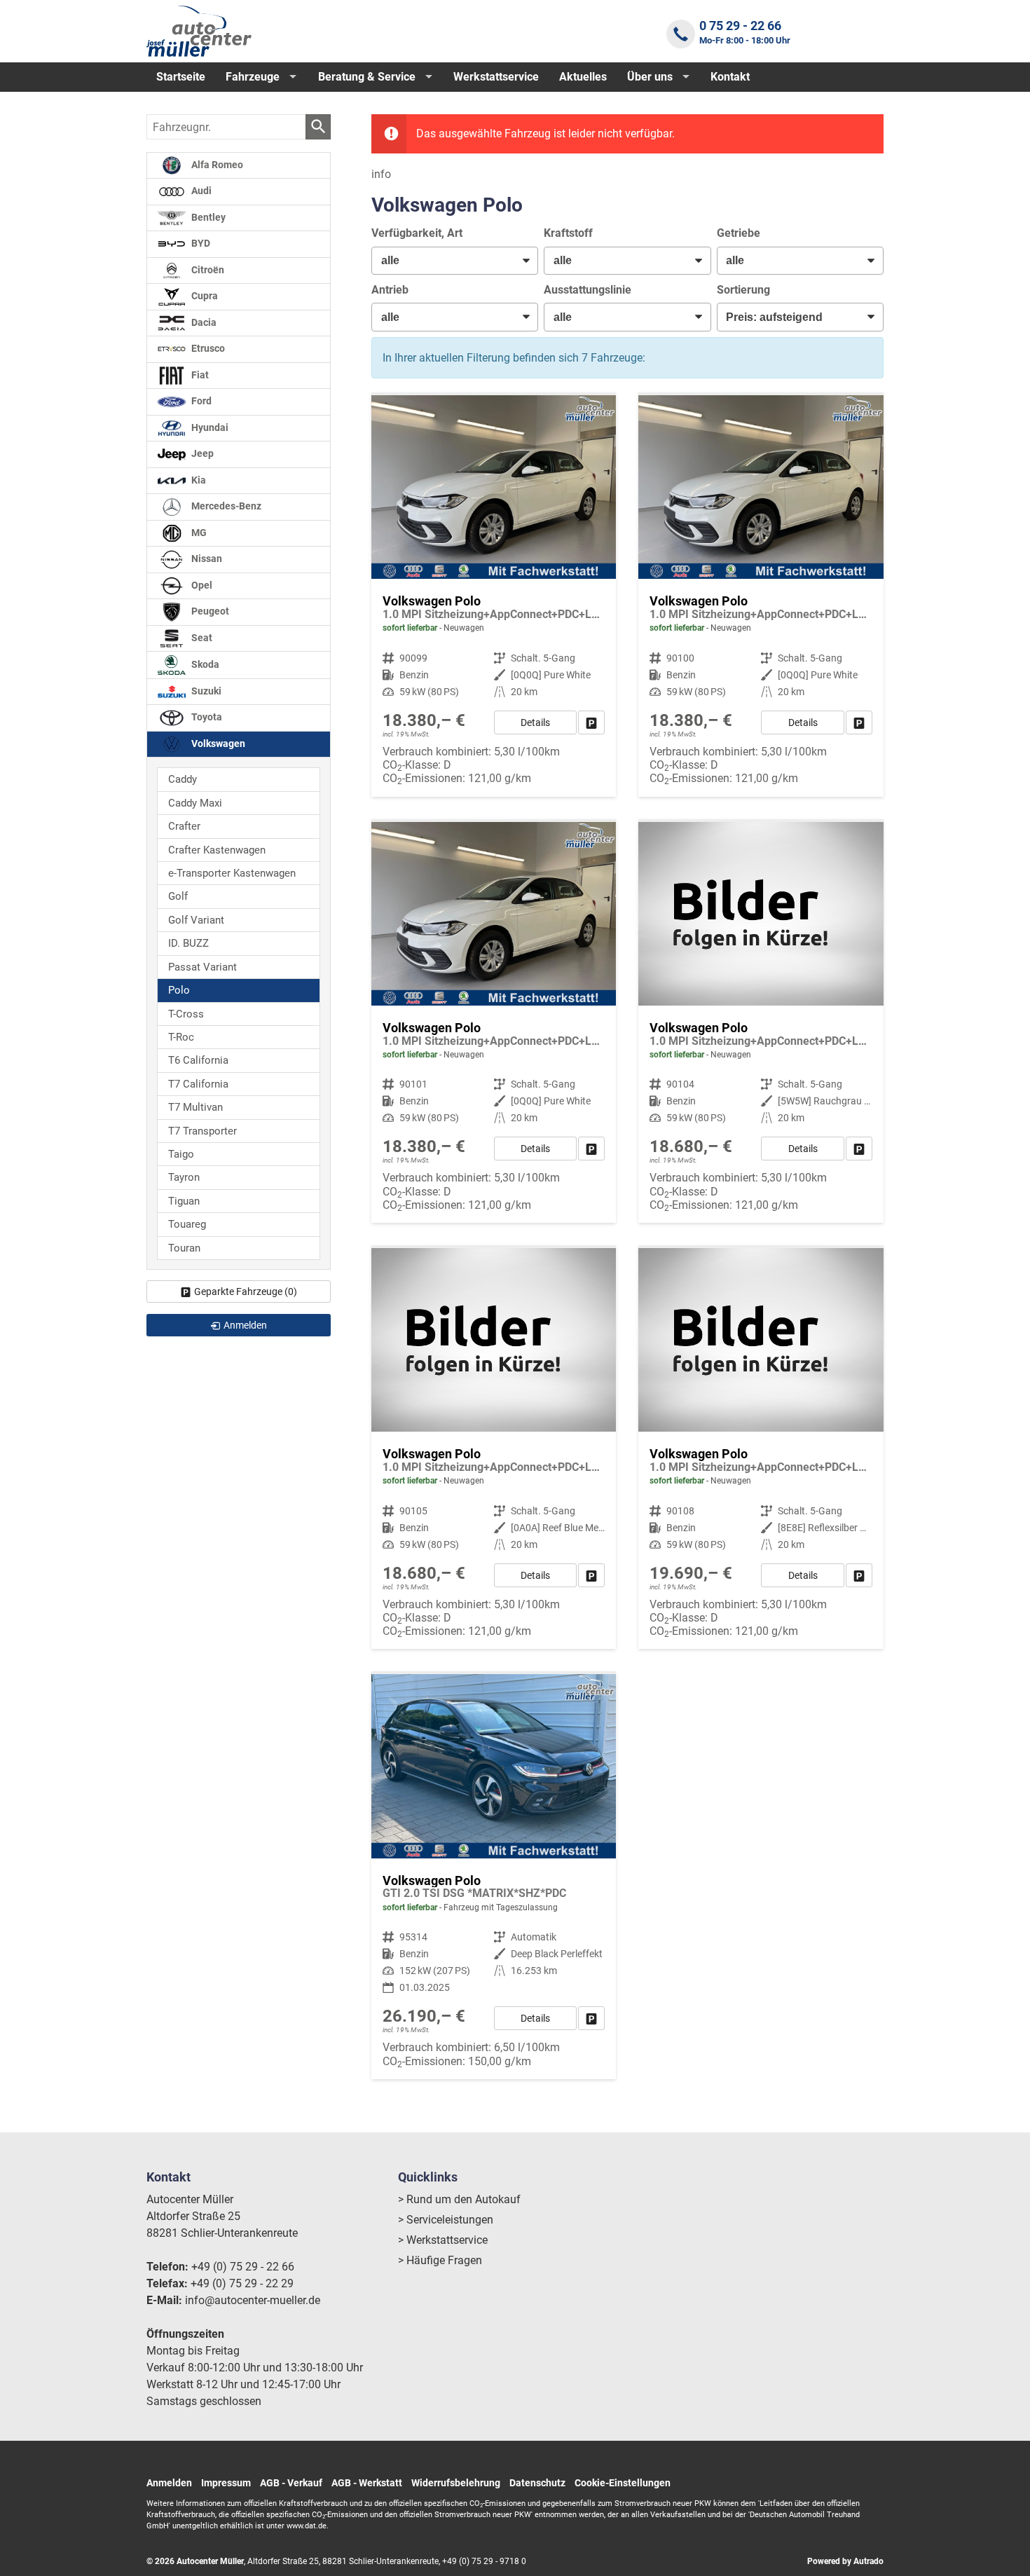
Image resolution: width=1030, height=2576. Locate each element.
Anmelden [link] (245, 1325)
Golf (178, 896)
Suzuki (205, 691)
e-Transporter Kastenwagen (232, 873)
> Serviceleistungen (446, 2220)
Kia (198, 480)
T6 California (198, 1060)
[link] (591, 722)
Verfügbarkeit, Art (417, 233)
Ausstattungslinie (588, 290)
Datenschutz (537, 2483)
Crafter (184, 826)
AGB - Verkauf (291, 2483)
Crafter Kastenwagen (217, 850)
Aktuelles (583, 77)
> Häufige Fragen (440, 2260)
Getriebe (739, 233)
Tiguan (184, 1201)
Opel (201, 585)
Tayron (184, 1177)
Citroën (207, 270)
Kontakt (730, 77)
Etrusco (207, 349)
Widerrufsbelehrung (456, 2483)
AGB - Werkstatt (367, 2483)
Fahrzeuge (253, 77)
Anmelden (169, 2483)
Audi (200, 191)
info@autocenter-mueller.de (253, 2300)
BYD (200, 244)
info (381, 174)
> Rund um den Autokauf (459, 2199)
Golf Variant (196, 920)
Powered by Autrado (845, 2561)
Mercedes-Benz (225, 506)
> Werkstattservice (443, 2240)
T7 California (198, 1084)
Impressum (226, 2483)
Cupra (204, 296)
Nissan (206, 559)
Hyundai (209, 428)
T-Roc (181, 1037)
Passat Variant (202, 967)
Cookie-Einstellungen (623, 2483)
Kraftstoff (568, 233)
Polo (179, 990)
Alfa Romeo (216, 165)
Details (535, 722)
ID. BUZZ (188, 943)
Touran (184, 1248)
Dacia (203, 323)
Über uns (650, 77)
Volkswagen (217, 744)
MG (198, 533)
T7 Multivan (195, 1107)
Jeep (201, 454)
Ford (200, 401)
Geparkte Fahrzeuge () (246, 1292)
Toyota (206, 717)
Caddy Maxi (195, 803)
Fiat (199, 375)
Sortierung (743, 290)
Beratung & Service (367, 77)
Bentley (207, 218)
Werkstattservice (496, 77)
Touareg (187, 1224)
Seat (201, 638)
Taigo (181, 1154)
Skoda (204, 665)
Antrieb (390, 290)
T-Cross (186, 1014)
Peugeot (209, 611)
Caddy (183, 779)
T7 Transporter (202, 1131)
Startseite (181, 77)
